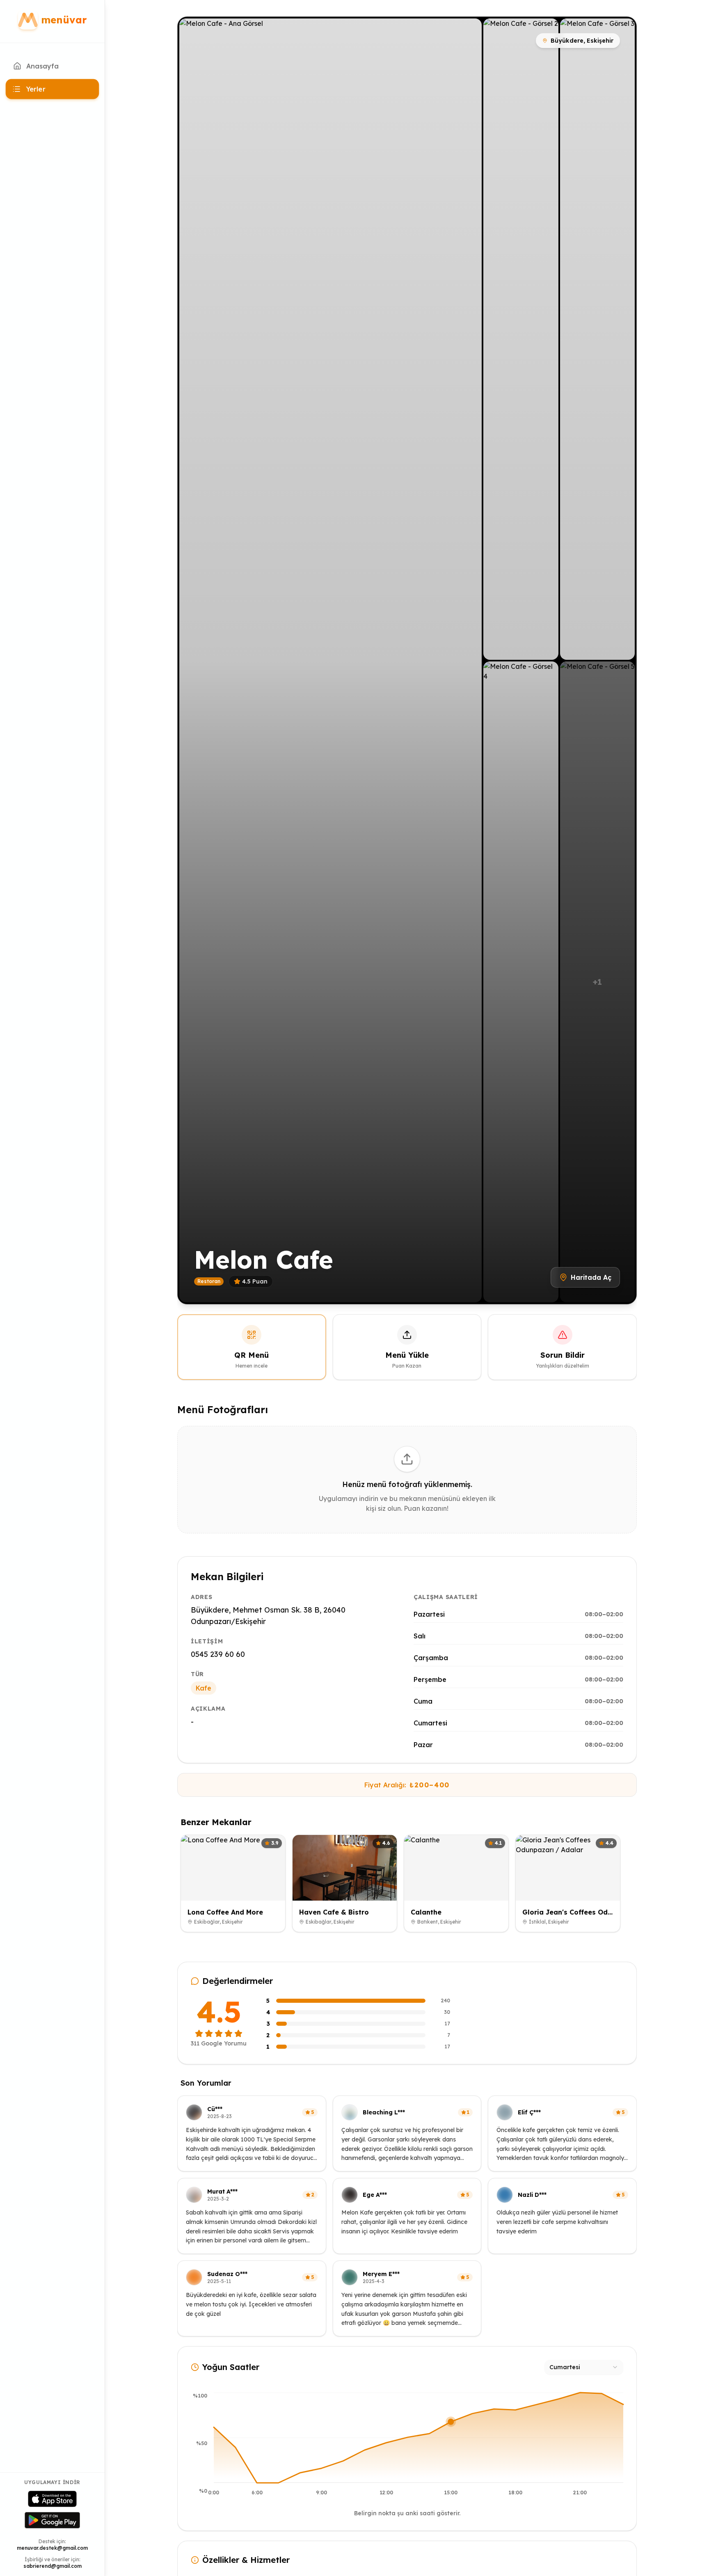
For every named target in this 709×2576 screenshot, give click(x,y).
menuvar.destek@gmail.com (52, 2548)
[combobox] (584, 2367)
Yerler (36, 89)
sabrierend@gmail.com (53, 2566)
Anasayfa (42, 66)
